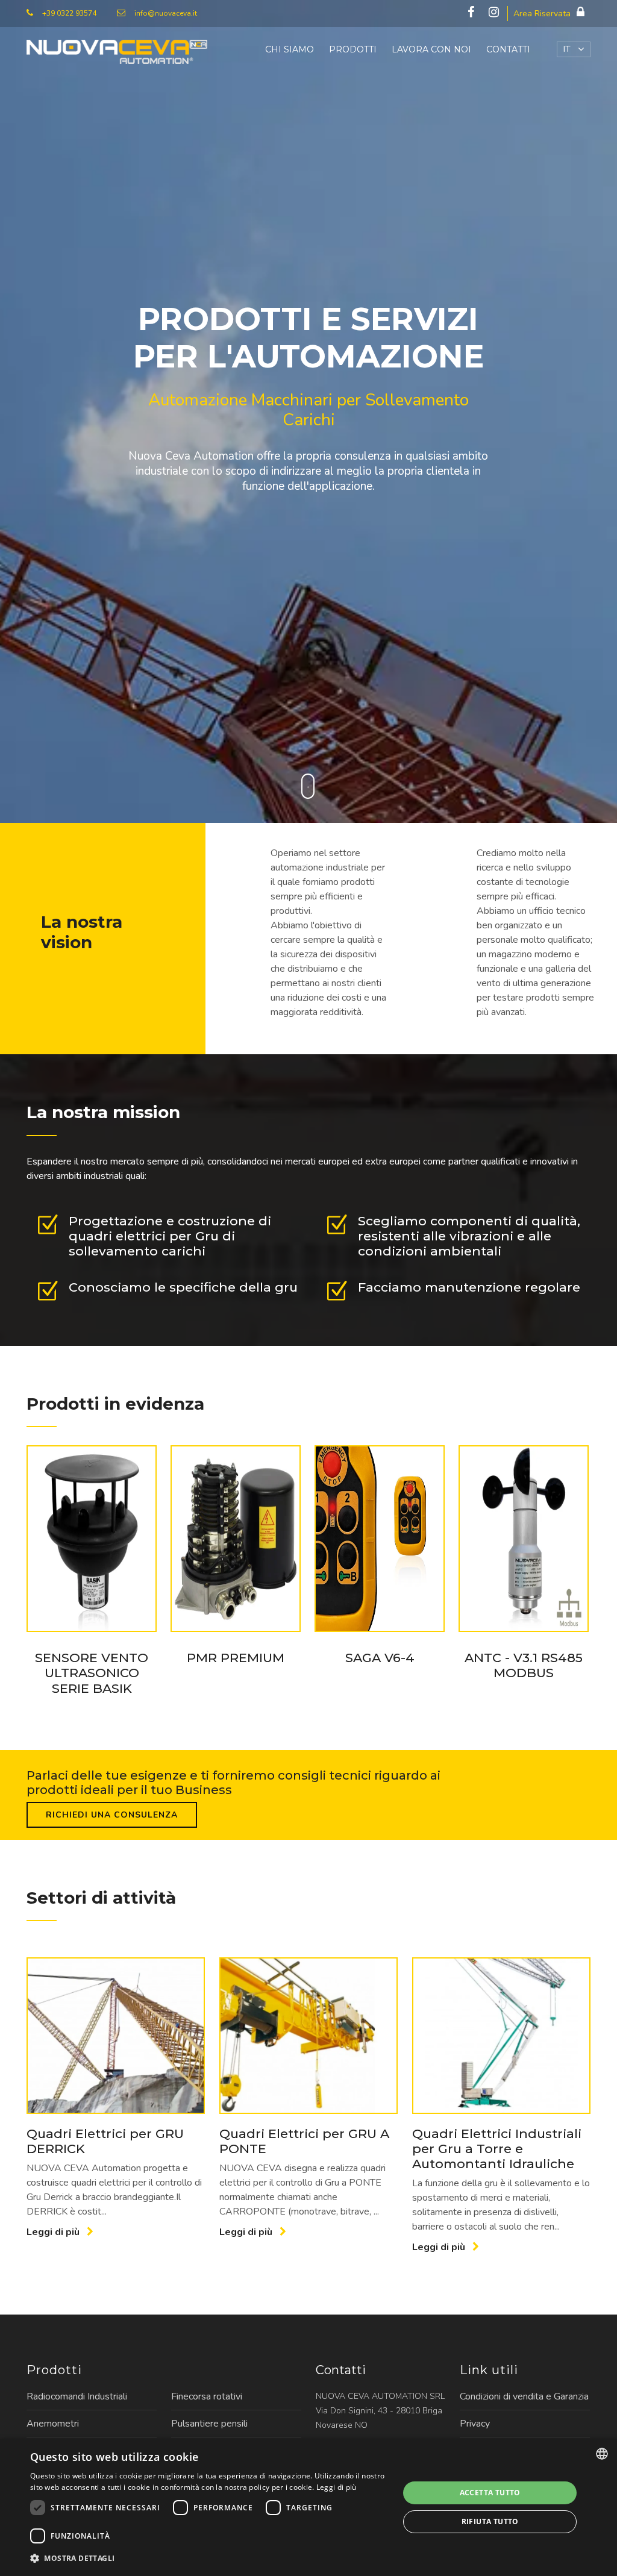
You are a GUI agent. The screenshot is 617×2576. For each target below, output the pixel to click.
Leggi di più (54, 2232)
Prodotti (353, 49)
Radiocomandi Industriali (77, 2396)
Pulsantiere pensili (209, 2424)
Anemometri (53, 2424)
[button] (209, 2559)
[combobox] (602, 2454)
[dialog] (308, 2507)
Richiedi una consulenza (112, 1815)
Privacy (475, 2424)
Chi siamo (290, 49)
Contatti (508, 49)
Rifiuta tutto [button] (490, 2521)
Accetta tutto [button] (490, 2493)
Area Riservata (542, 14)
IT (567, 49)
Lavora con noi (431, 49)
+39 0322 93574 (69, 13)
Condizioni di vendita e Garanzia (524, 2396)
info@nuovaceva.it (166, 13)
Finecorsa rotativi (207, 2396)
